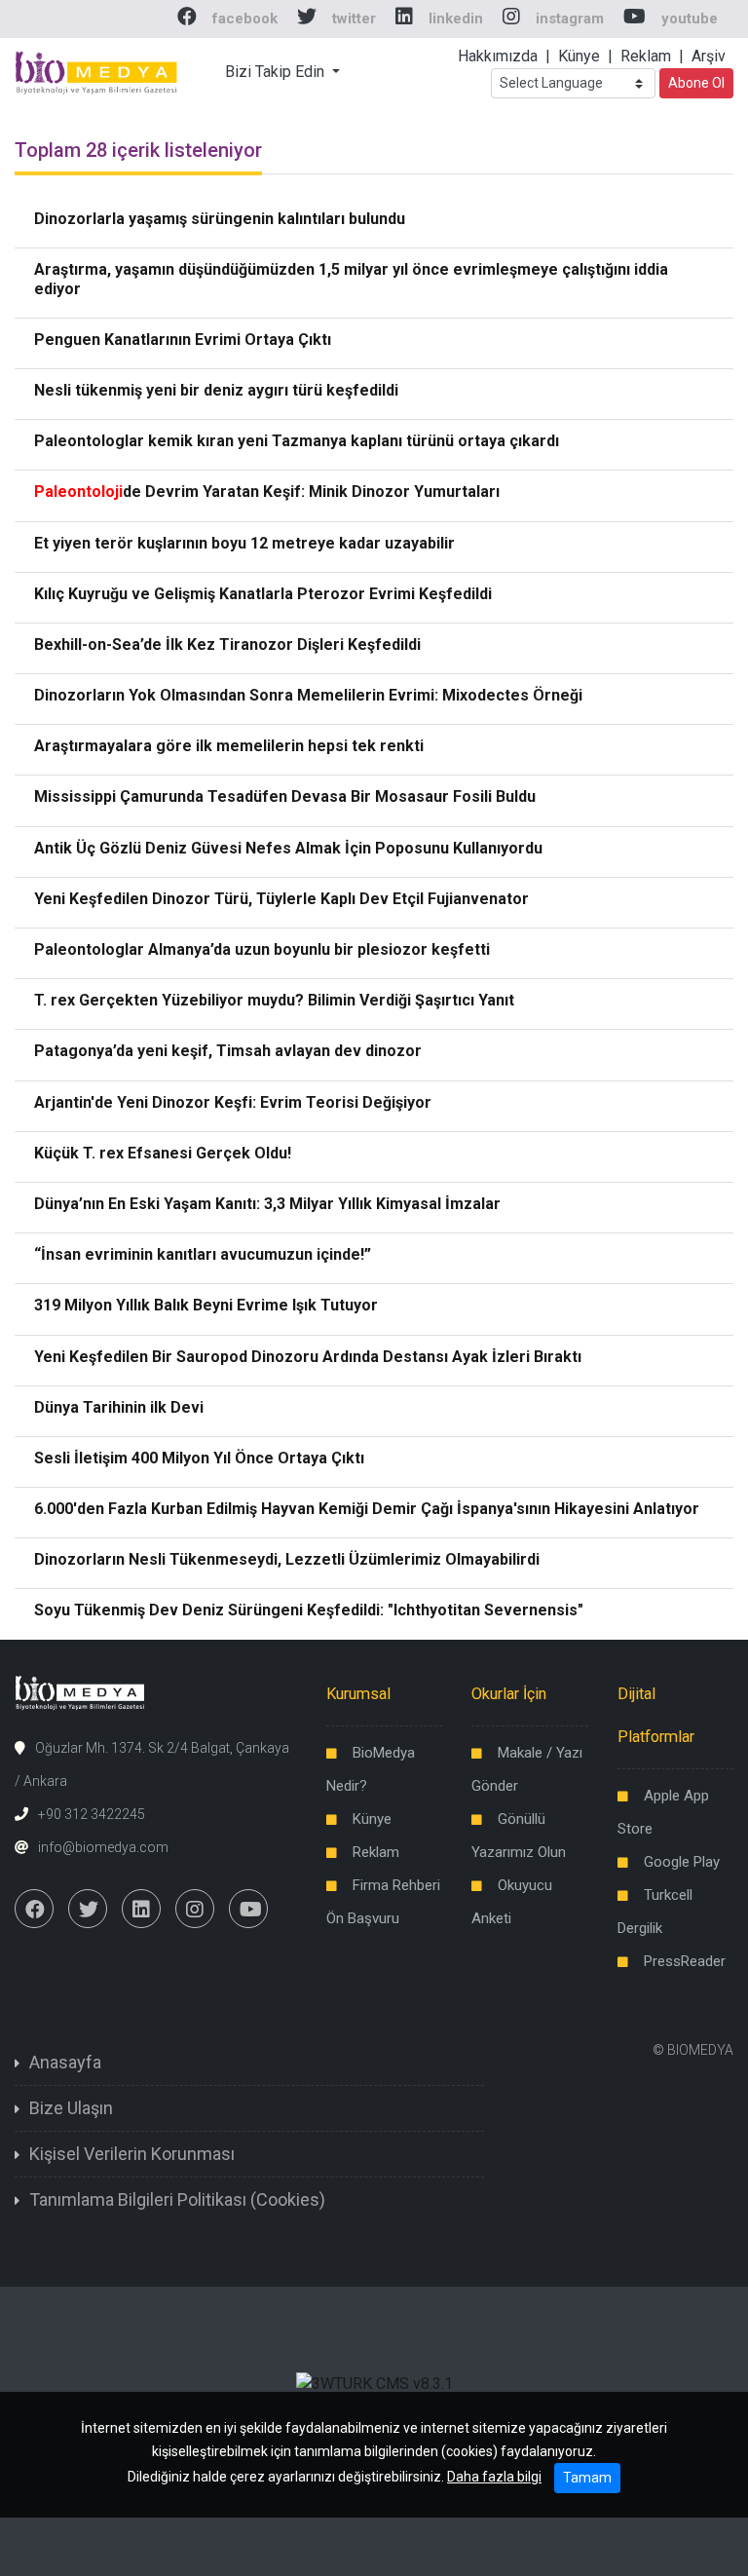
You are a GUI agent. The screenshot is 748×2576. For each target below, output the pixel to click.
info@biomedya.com (103, 1847)
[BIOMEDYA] (97, 71)
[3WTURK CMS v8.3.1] (374, 2384)
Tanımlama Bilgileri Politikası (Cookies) (177, 2199)
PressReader (685, 1961)
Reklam (646, 56)
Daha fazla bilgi (494, 2477)
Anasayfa (65, 2062)
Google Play (682, 1862)
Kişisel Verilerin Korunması (132, 2154)
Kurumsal (358, 1694)
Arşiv (709, 56)
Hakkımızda (498, 56)
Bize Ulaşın (71, 2108)
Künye (579, 56)
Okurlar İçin (509, 1694)
